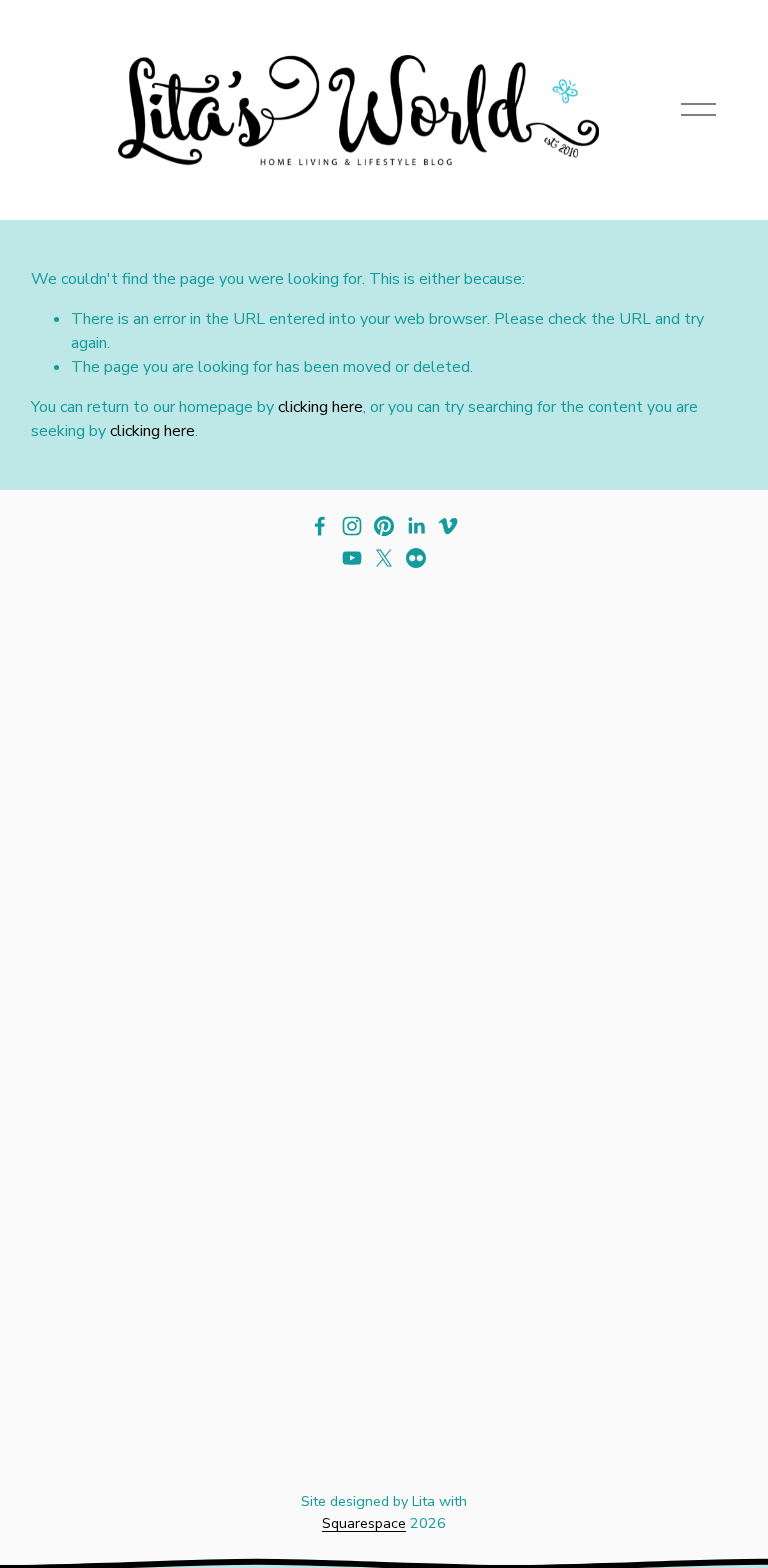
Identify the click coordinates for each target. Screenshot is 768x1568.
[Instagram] (352, 526)
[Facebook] (320, 526)
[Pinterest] (384, 526)
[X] (384, 558)
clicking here (320, 407)
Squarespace (364, 1523)
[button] (119, 755)
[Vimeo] (448, 526)
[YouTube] (352, 558)
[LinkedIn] (416, 526)
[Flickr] (416, 558)
